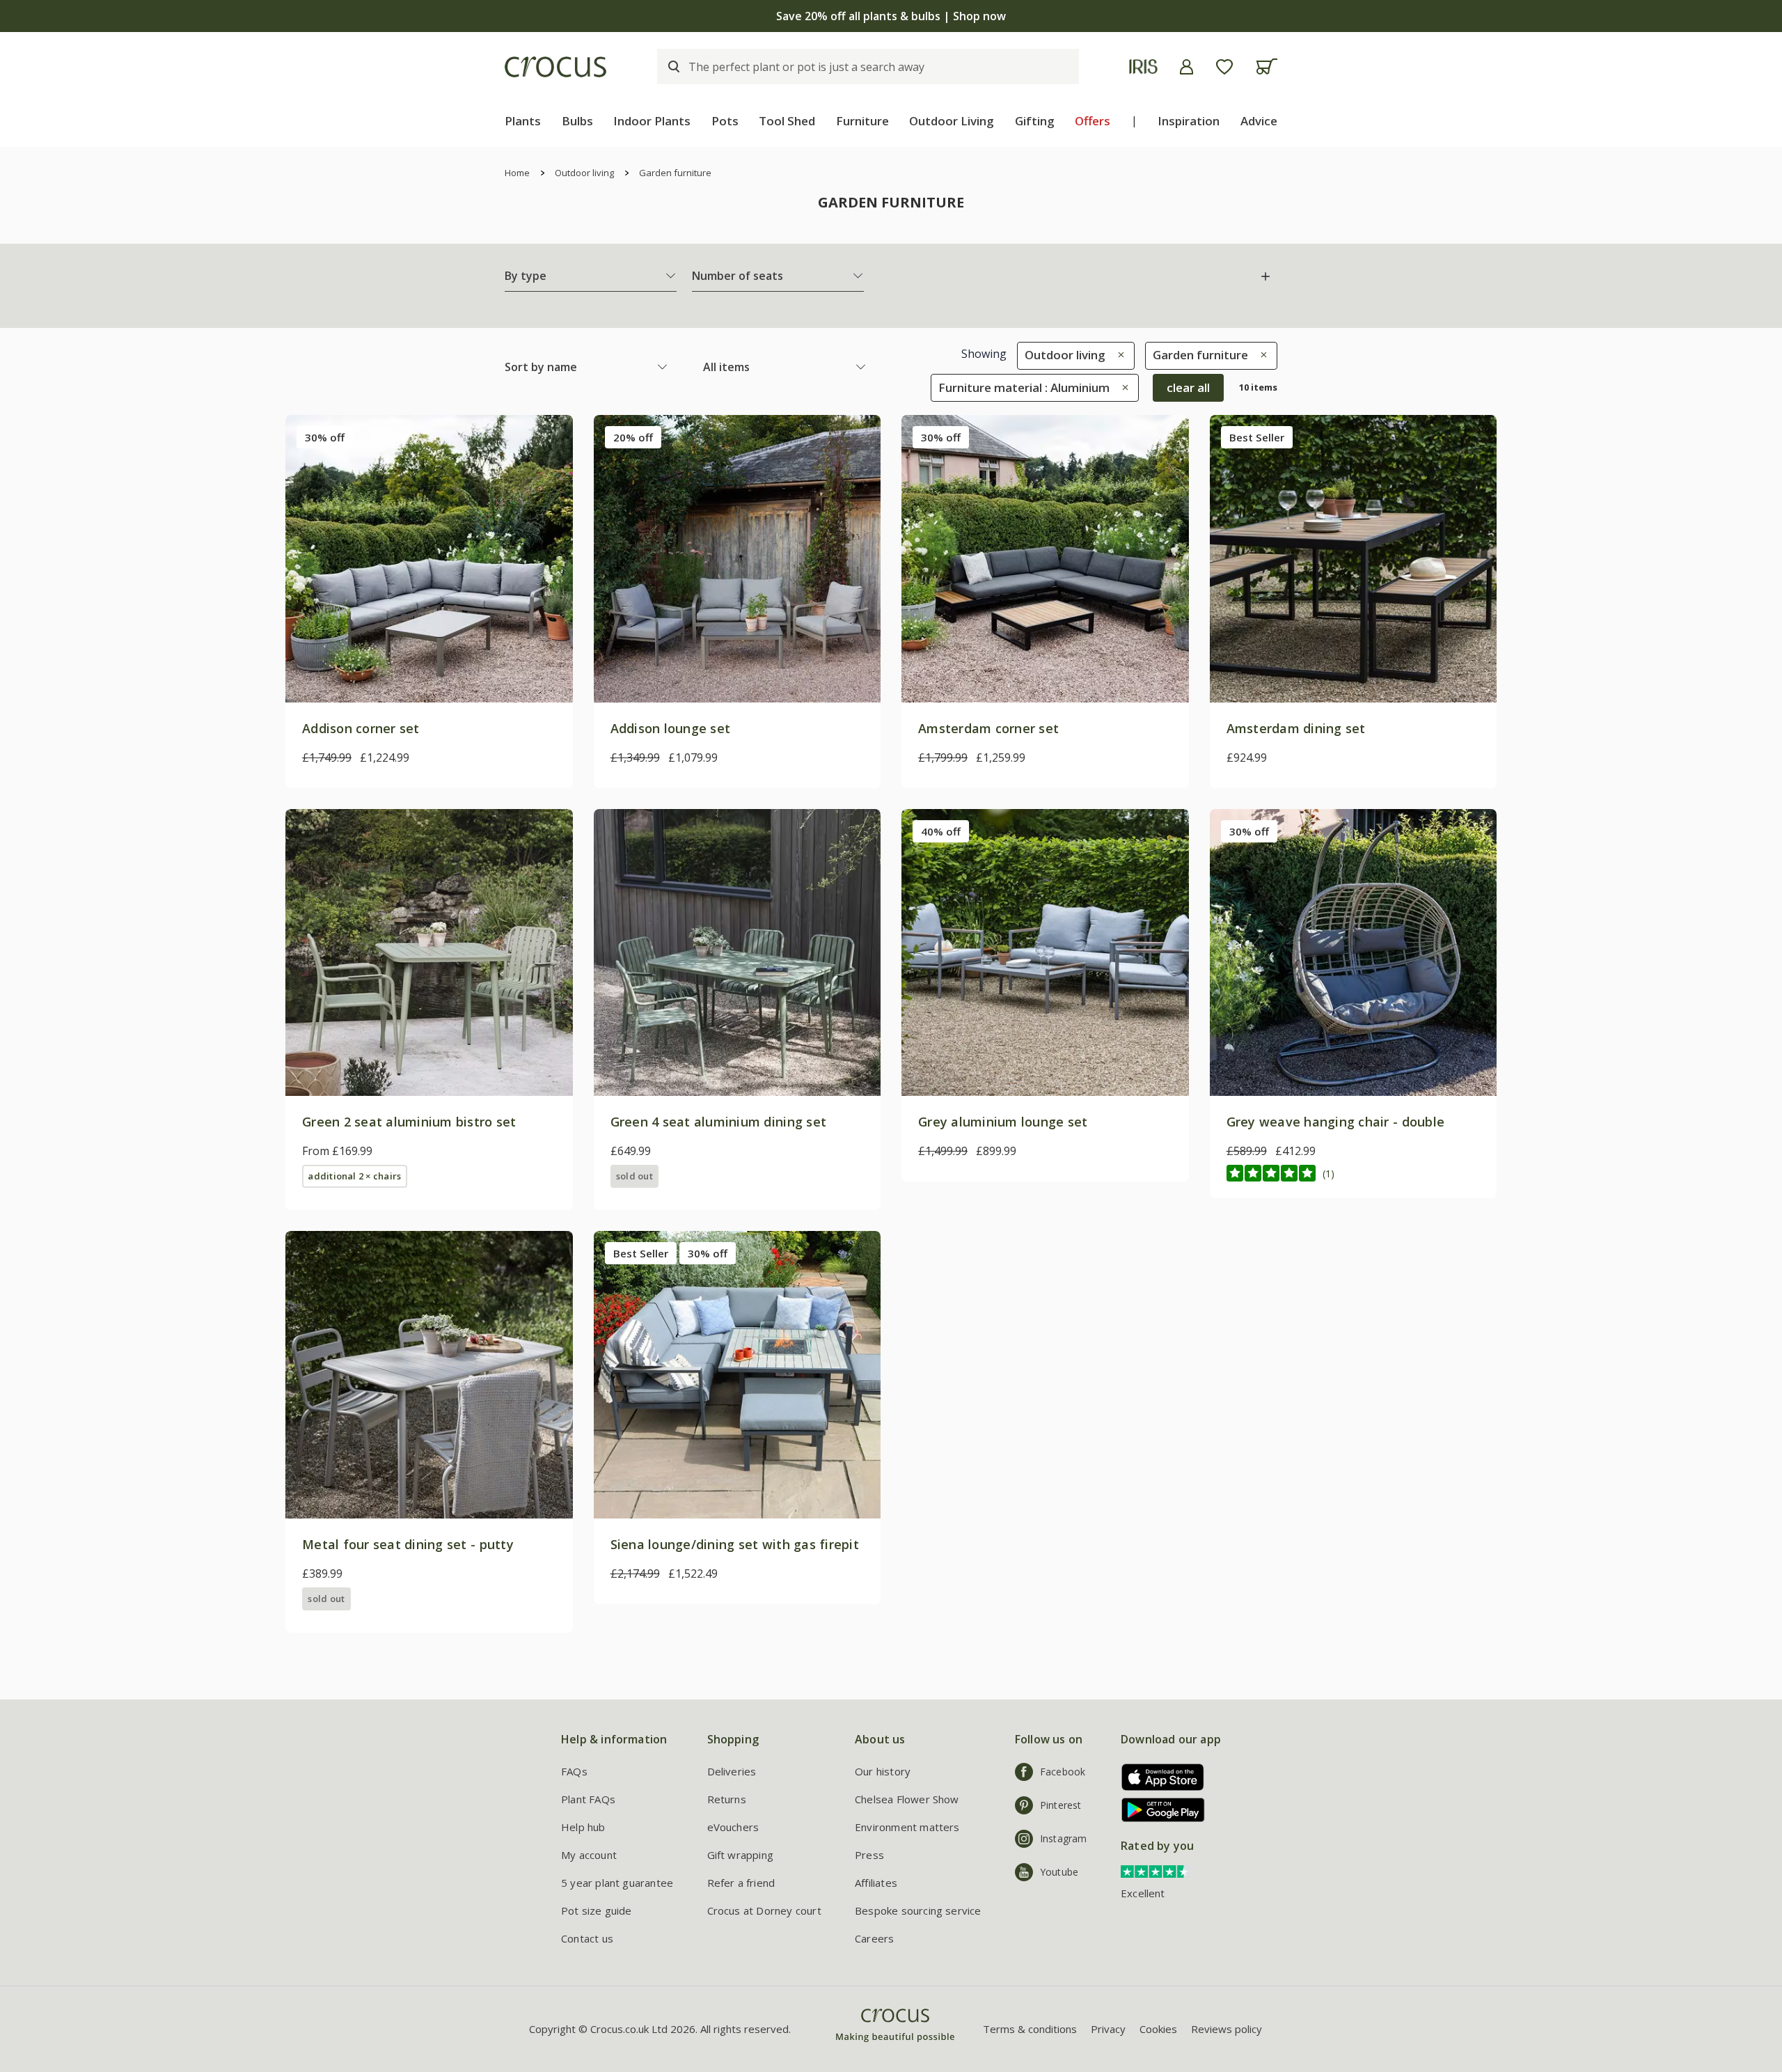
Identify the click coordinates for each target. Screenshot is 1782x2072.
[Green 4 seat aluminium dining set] (738, 953)
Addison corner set (361, 728)
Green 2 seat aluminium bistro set (409, 1122)
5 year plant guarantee (617, 1883)
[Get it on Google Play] (1158, 1810)
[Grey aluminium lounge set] (1045, 953)
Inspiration (1189, 121)
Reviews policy (1227, 2029)
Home (517, 173)
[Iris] (1143, 66)
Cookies (1158, 2029)
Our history (883, 1771)
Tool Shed (787, 121)
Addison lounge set (671, 728)
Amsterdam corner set (988, 728)
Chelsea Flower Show (907, 1799)
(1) (1328, 1174)
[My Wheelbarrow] (1267, 66)
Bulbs (577, 121)
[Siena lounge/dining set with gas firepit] (738, 1375)
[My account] (1186, 67)
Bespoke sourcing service (918, 1910)
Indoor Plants (652, 121)
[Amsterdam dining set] (1354, 559)
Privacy (1108, 2029)
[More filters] (1265, 276)
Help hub (583, 1827)
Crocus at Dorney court (764, 1910)
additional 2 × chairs (354, 1176)
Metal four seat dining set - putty (408, 1544)
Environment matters (907, 1827)
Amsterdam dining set (1296, 728)
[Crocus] (555, 67)
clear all (1188, 387)
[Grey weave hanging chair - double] (1354, 953)
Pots (725, 121)
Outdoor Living (952, 121)
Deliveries (732, 1771)
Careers (874, 1938)
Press (869, 1855)
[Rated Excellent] (1156, 1871)
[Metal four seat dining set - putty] (429, 1375)
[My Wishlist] (1224, 67)
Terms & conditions (1030, 2029)
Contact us (587, 1938)
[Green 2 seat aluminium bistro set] (429, 953)
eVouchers (733, 1827)
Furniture (862, 121)
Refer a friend (741, 1883)
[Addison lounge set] (738, 559)
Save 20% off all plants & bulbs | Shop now (891, 16)
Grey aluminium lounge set (1003, 1122)
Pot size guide (597, 1910)
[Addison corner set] (429, 559)
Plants (523, 121)
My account (589, 1855)
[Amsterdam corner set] (1045, 559)
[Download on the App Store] (1158, 1777)
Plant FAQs (588, 1799)
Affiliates (876, 1883)
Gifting (1035, 121)
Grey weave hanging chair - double (1336, 1122)
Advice (1259, 121)
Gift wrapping (740, 1855)
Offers (1093, 121)
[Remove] (1118, 355)
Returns (727, 1799)
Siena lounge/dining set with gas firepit (735, 1544)
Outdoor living (584, 173)
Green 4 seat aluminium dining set (719, 1122)
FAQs (574, 1771)
